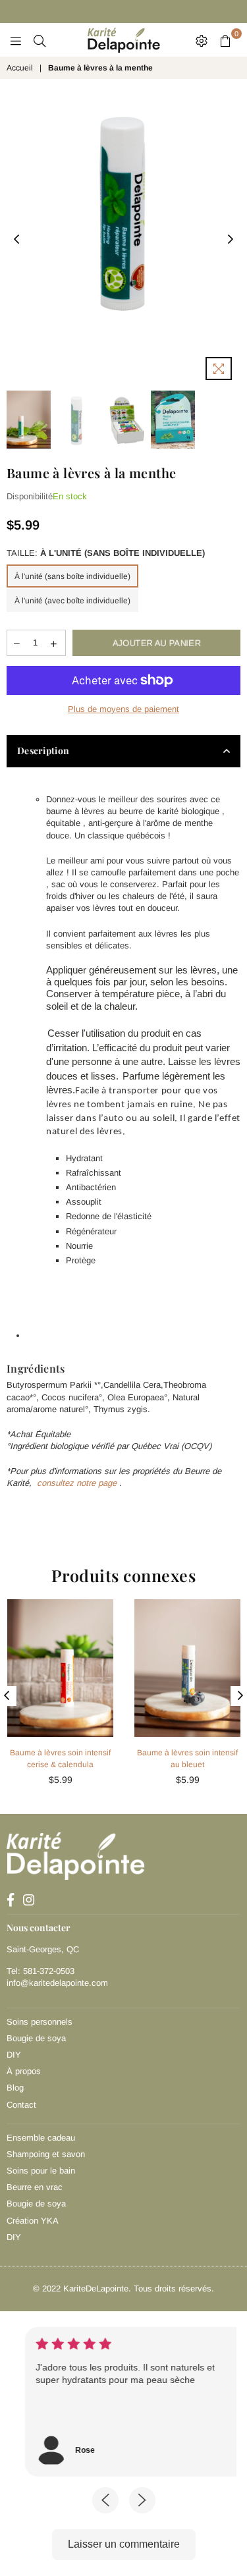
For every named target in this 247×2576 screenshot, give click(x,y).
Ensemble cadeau (41, 2138)
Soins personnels (40, 2022)
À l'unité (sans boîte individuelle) (72, 576)
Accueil (20, 68)
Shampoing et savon (46, 2154)
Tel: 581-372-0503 (41, 1971)
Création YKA (33, 2221)
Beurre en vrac (35, 2187)
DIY (14, 2055)
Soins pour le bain (41, 2171)
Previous (16, 240)
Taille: (106, 553)
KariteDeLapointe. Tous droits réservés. (139, 2288)
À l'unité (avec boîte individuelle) (72, 601)
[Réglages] (202, 40)
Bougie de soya (36, 2038)
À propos (24, 2071)
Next (231, 240)
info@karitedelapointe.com (57, 1983)
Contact (21, 2105)
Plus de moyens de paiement (123, 709)
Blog (15, 2088)
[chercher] (40, 40)
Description (43, 751)
